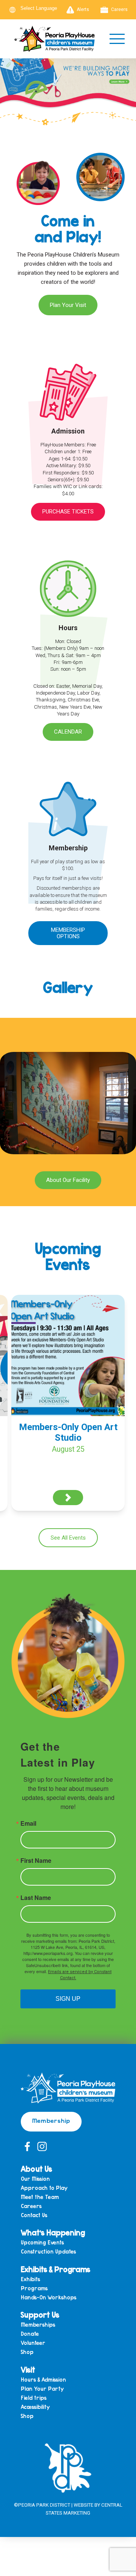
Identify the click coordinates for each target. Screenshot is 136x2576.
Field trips (34, 2398)
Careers (119, 9)
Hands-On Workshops (49, 2298)
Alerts (83, 9)
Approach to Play (44, 2188)
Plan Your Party (42, 2389)
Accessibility (35, 2407)
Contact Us (34, 2215)
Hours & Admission (43, 2380)
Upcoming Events (42, 2243)
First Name (36, 1861)
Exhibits (30, 2279)
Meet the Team (40, 2197)
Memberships (38, 2325)
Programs (34, 2289)
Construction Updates (48, 2252)
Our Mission (35, 2179)
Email (28, 1823)
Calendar (68, 732)
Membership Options (68, 933)
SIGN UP (68, 1999)
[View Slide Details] (68, 88)
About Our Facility (68, 1180)
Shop (27, 2352)
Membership (51, 2120)
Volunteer (33, 2343)
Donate (30, 2334)
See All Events (68, 1538)
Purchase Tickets (68, 512)
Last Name (36, 1898)
